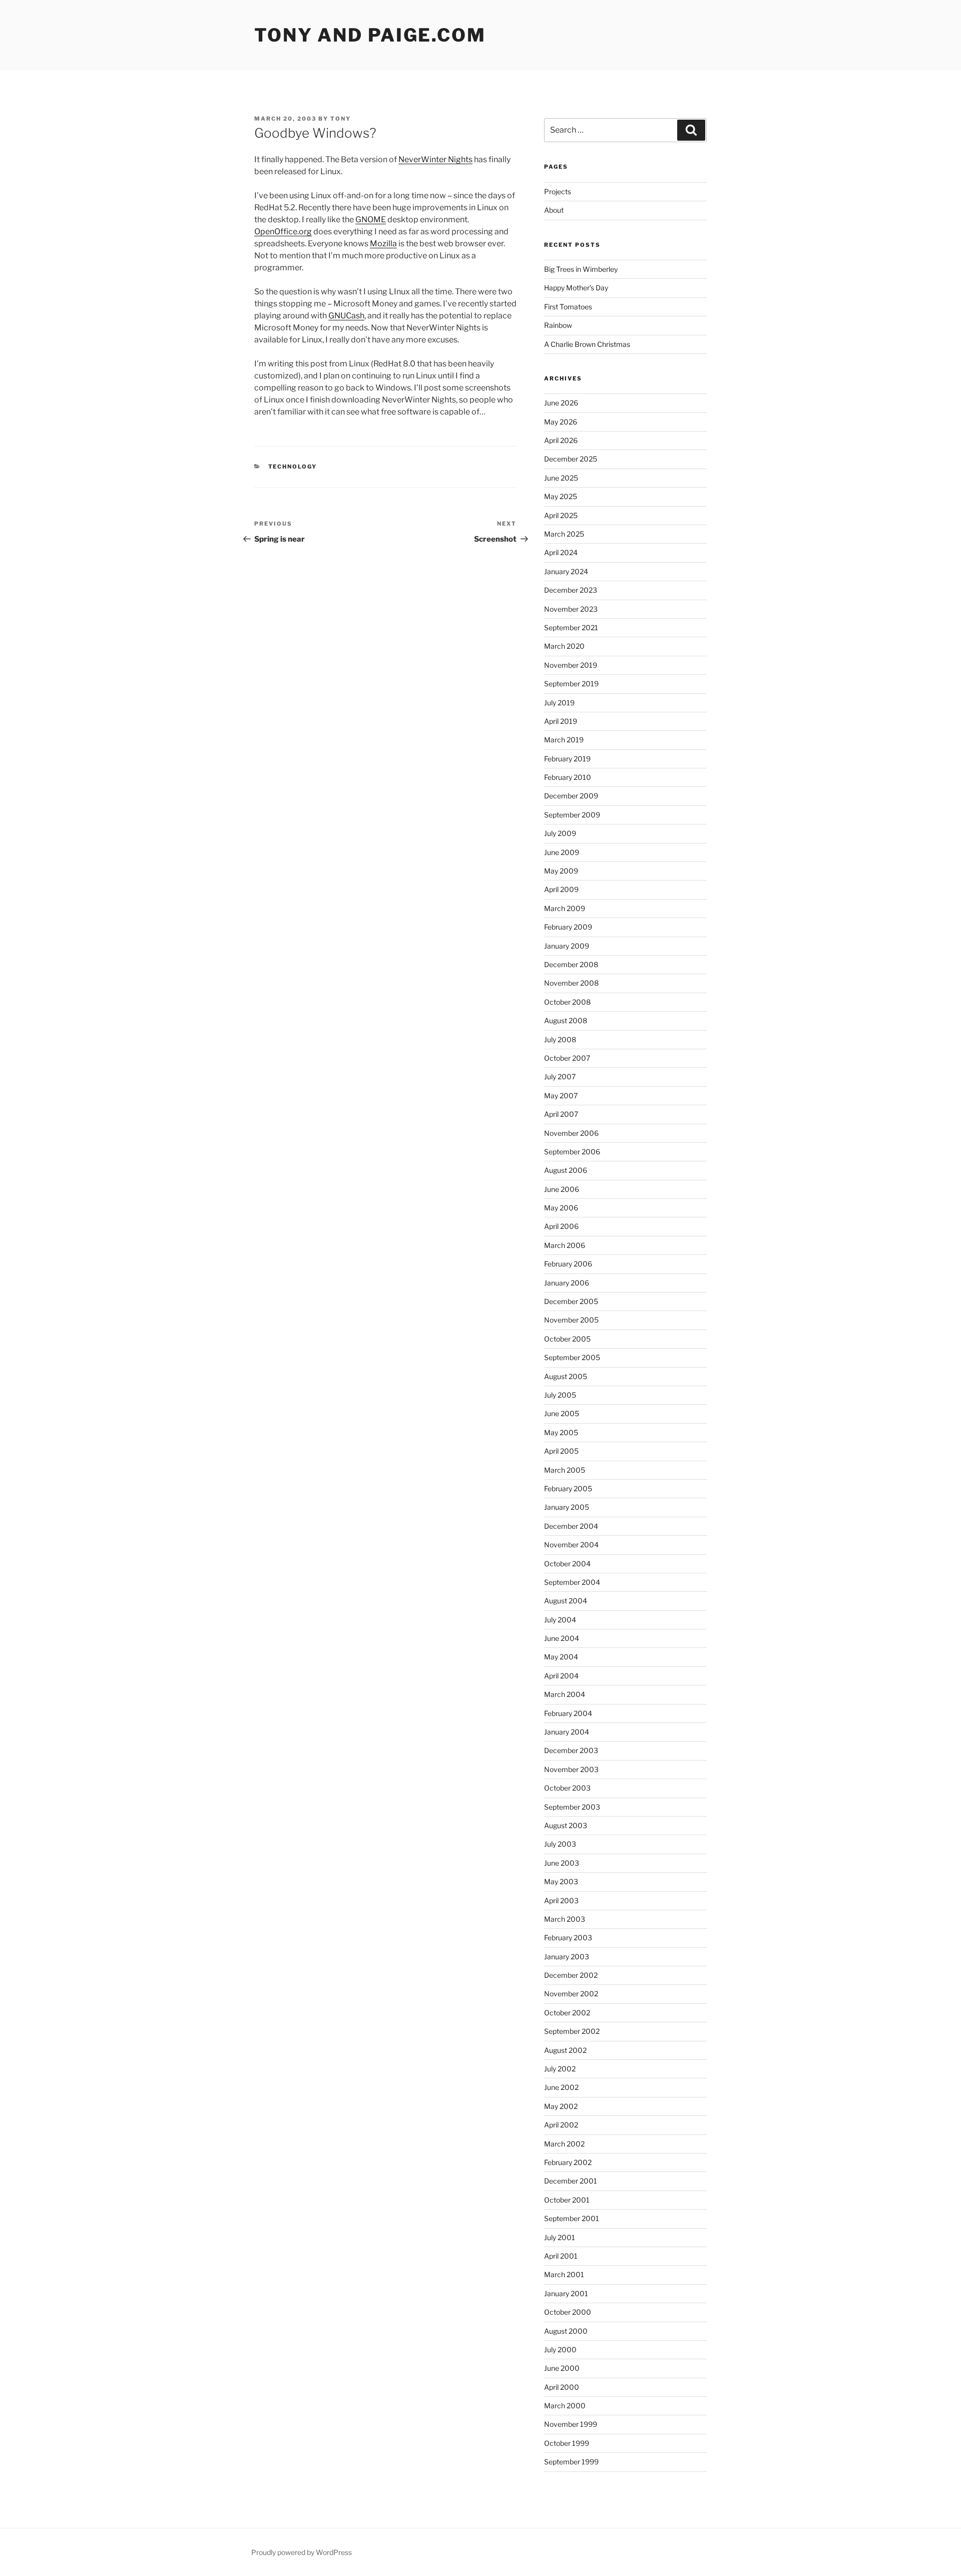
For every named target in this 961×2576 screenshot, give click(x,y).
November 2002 (571, 1994)
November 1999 (571, 2424)
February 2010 (568, 777)
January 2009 (567, 946)
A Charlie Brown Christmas (587, 344)
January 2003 (567, 1957)
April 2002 (561, 2125)
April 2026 (561, 440)
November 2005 (571, 1320)
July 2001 (560, 2237)
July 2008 (560, 1039)
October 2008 (567, 1002)
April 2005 (561, 1451)
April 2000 (562, 2387)
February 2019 (567, 759)
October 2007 (567, 1058)
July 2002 (560, 2069)
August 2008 (566, 1020)
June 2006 (562, 1189)
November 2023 (571, 609)
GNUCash (346, 316)
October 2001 (567, 2200)
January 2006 (567, 1283)
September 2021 (571, 627)
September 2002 (572, 2031)
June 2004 (562, 1638)
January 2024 (566, 571)
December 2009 (571, 796)
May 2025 (561, 496)
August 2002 (565, 2050)
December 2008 (571, 964)
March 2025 (564, 534)
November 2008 (571, 983)
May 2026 (561, 422)
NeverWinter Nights (435, 159)
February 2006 (568, 1264)
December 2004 (571, 1526)
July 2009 (560, 833)
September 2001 (572, 2218)
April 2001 (561, 2256)
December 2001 (571, 2181)
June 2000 (562, 2368)
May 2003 (561, 1881)
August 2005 (566, 1376)
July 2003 (560, 1844)
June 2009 (562, 852)
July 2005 (560, 1395)
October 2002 (567, 2013)
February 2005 (568, 1488)
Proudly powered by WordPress (302, 2552)
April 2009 (561, 889)
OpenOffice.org (283, 232)
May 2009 (561, 871)
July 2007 (560, 1077)
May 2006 (561, 1208)
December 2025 (571, 459)
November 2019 (571, 665)
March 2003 (565, 1919)
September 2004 (572, 1582)
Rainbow (558, 325)
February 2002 (568, 2162)
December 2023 (571, 590)
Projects (558, 191)
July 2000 (560, 2349)
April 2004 (561, 1676)
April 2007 (561, 1114)
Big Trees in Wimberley (581, 269)
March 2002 (564, 2144)
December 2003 (571, 1750)
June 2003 (562, 1863)
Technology (293, 467)
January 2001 (566, 2293)
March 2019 (564, 740)
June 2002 (561, 2087)
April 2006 (561, 1226)
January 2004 (567, 1732)
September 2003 (572, 1807)
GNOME (371, 220)
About (554, 210)
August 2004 (566, 1601)
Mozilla (383, 244)
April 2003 (561, 1900)
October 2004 (567, 1564)
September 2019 (571, 684)
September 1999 (571, 2462)
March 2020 (564, 646)
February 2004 (568, 1713)
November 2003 (571, 1769)
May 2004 (561, 1657)
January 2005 (567, 1507)
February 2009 (568, 927)
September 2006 (572, 1152)
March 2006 (565, 1245)
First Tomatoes (568, 307)
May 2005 (561, 1432)
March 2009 (565, 908)
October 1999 (567, 2443)
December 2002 (571, 1975)
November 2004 (571, 1545)
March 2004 (565, 1694)
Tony (341, 119)
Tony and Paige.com (370, 35)
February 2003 (568, 1938)
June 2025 (561, 478)
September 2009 (572, 815)
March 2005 (565, 1470)
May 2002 (561, 2106)
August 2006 (566, 1170)
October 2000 (568, 2312)
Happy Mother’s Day (576, 288)
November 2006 (571, 1133)
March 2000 (565, 2406)
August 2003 (566, 1825)
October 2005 (567, 1339)
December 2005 (571, 1301)
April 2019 (561, 721)
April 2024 (561, 552)
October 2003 (567, 1788)
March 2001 (564, 2274)
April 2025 (561, 515)
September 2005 (572, 1357)
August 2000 (566, 2331)
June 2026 (561, 403)
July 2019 (559, 703)
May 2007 (561, 1096)
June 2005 (562, 1413)
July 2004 (560, 1620)
